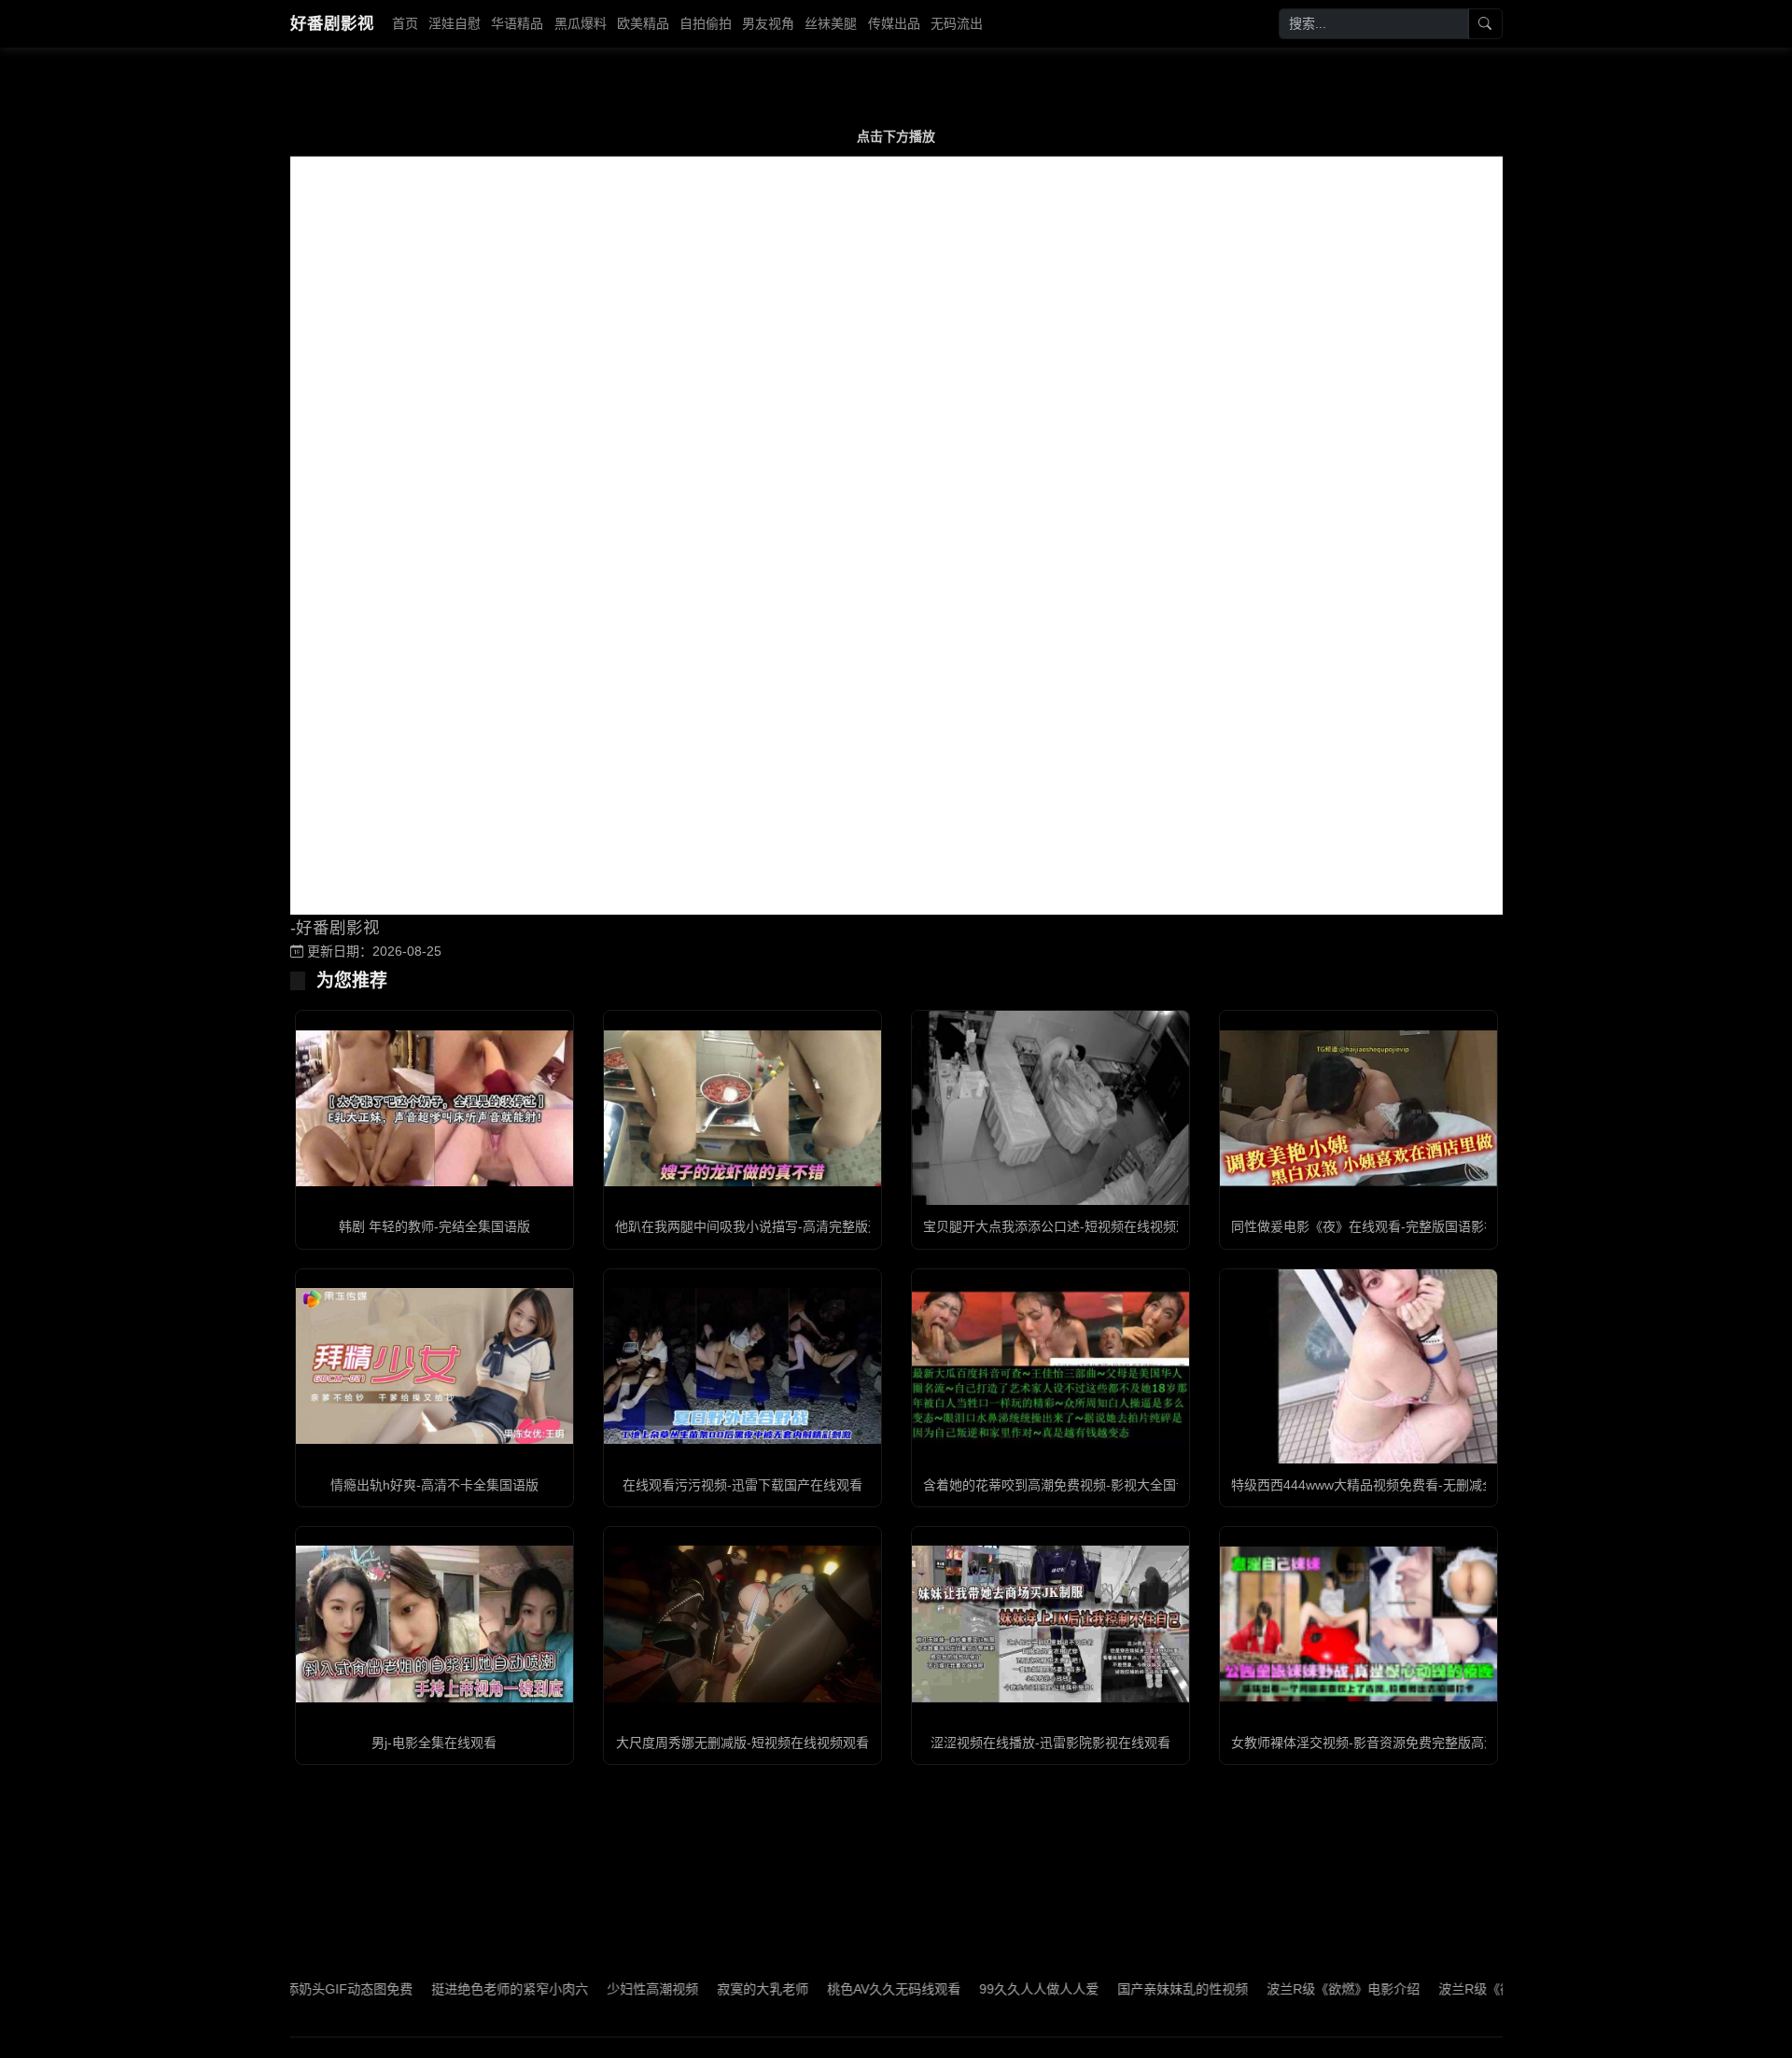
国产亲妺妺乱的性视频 (1119, 1989)
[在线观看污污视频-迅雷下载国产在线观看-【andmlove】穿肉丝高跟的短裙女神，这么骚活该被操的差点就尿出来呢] (742, 1366)
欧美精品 (643, 23)
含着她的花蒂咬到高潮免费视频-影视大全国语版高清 (1076, 1485)
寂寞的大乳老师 (699, 1989)
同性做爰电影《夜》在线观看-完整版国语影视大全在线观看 (1403, 1226)
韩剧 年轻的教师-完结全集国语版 (434, 1226)
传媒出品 (894, 23)
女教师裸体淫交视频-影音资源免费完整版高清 (1364, 1743)
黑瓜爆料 (581, 23)
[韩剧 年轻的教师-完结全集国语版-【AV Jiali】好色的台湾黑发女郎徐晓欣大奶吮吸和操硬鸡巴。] (434, 1108)
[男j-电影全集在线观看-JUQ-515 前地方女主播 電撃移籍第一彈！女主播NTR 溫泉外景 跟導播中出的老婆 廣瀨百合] (434, 1624)
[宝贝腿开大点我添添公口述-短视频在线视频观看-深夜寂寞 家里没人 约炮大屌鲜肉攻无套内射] (1050, 1108)
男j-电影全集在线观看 (434, 1743)
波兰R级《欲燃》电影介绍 (1280, 1989)
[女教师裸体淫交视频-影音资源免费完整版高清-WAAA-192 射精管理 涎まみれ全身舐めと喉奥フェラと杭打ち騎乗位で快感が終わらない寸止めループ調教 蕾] (1358, 1624)
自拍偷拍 (706, 23)
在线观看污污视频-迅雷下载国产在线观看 (742, 1485)
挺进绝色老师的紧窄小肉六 (446, 1989)
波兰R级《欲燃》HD (1435, 1989)
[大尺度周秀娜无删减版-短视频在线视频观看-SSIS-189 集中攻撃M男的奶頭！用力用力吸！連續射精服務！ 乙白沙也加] (742, 1624)
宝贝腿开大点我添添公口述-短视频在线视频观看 (1063, 1226)
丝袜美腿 (831, 23)
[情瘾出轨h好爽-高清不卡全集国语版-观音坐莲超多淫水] (434, 1366)
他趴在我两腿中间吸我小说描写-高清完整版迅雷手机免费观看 (794, 1226)
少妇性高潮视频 (589, 1989)
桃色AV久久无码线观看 (830, 1989)
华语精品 (517, 23)
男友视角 (768, 23)
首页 (405, 23)
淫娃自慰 (455, 23)
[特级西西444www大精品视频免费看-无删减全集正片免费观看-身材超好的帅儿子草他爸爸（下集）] (1358, 1366)
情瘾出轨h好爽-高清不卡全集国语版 (434, 1485)
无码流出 (957, 23)
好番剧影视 (332, 23)
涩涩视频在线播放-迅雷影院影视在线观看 (1050, 1743)
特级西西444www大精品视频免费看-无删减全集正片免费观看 (1409, 1485)
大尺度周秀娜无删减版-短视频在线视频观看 (742, 1743)
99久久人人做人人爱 (975, 1989)
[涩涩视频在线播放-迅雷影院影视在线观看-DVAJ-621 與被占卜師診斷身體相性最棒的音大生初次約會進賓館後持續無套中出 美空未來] (1050, 1624)
